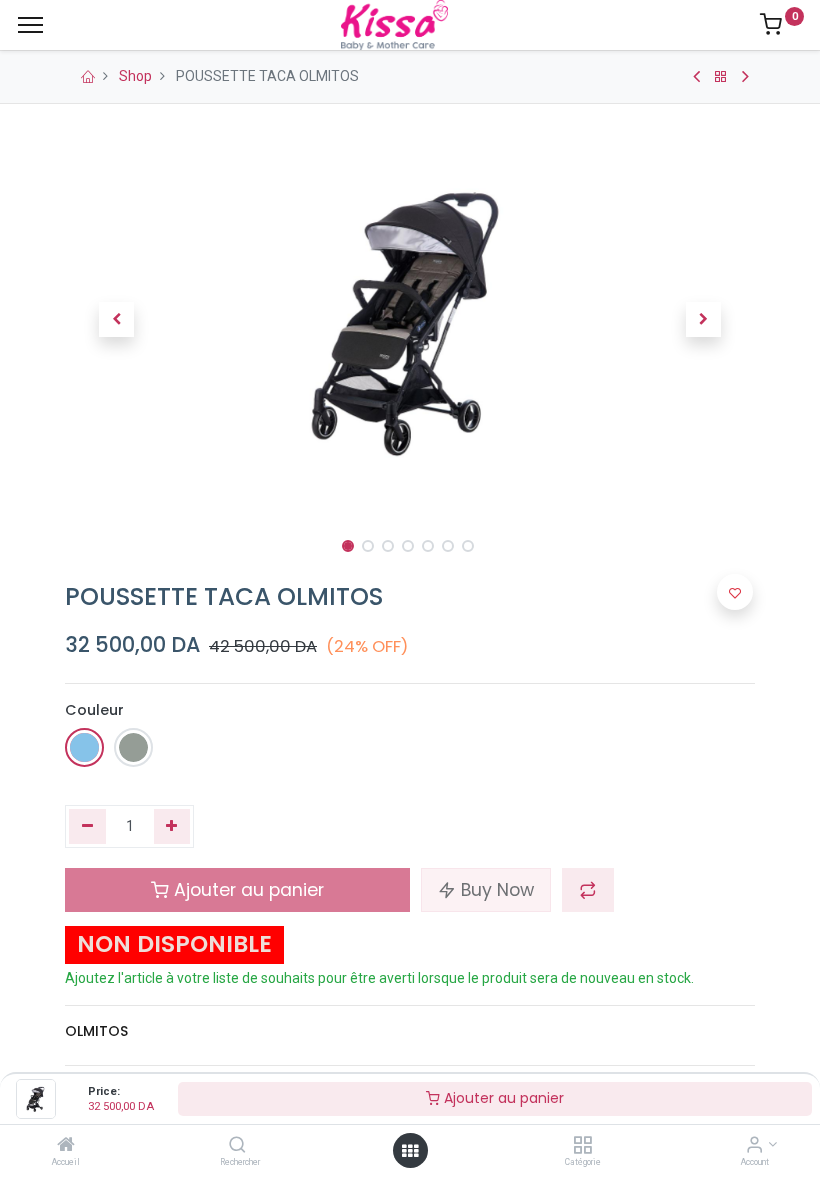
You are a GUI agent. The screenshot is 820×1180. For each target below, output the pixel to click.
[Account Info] (754, 1146)
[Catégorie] (582, 1146)
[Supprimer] (87, 827)
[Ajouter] (172, 827)
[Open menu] (410, 1151)
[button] (117, 320)
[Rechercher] (237, 1146)
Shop (135, 76)
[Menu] (30, 25)
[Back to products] (721, 77)
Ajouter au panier (502, 1098)
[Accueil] (66, 1146)
